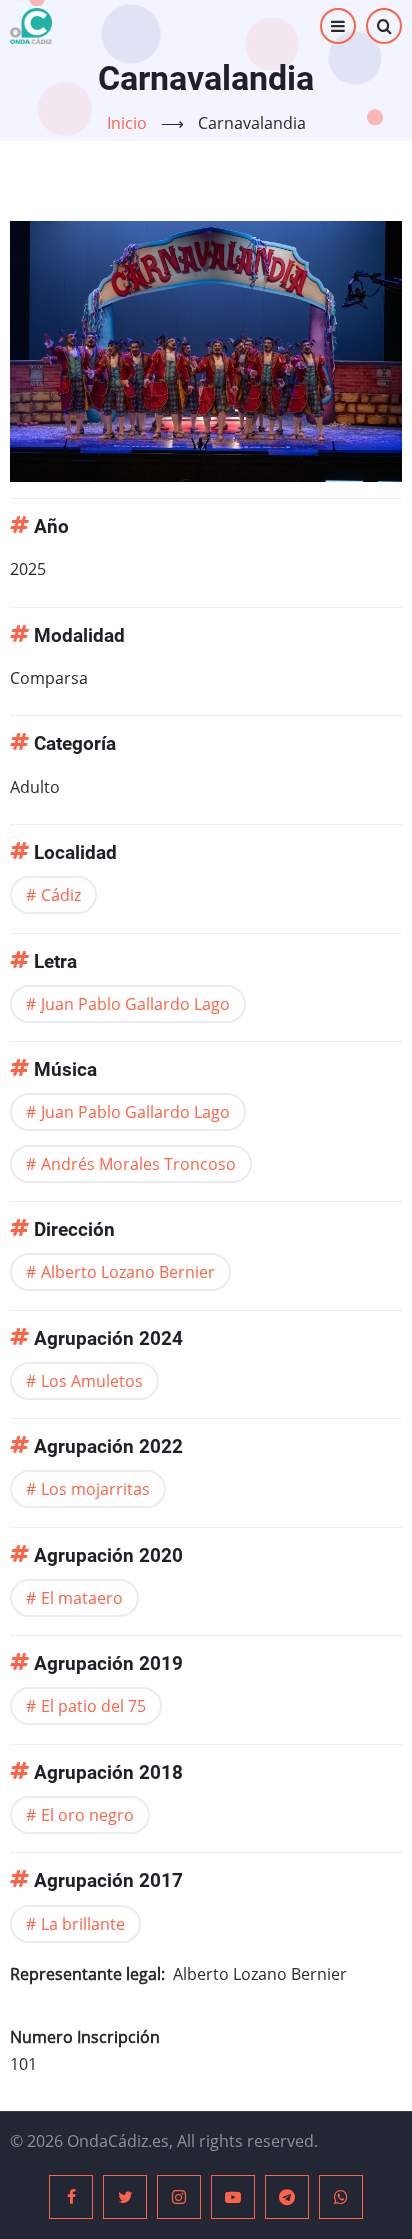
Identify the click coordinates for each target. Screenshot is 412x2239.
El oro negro (87, 1815)
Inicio (127, 123)
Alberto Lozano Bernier (128, 1272)
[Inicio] (31, 26)
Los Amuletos (92, 1381)
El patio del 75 (93, 1706)
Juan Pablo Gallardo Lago (135, 1004)
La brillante (83, 1924)
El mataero (82, 1598)
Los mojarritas (95, 1489)
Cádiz (61, 895)
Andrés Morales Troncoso (138, 1164)
